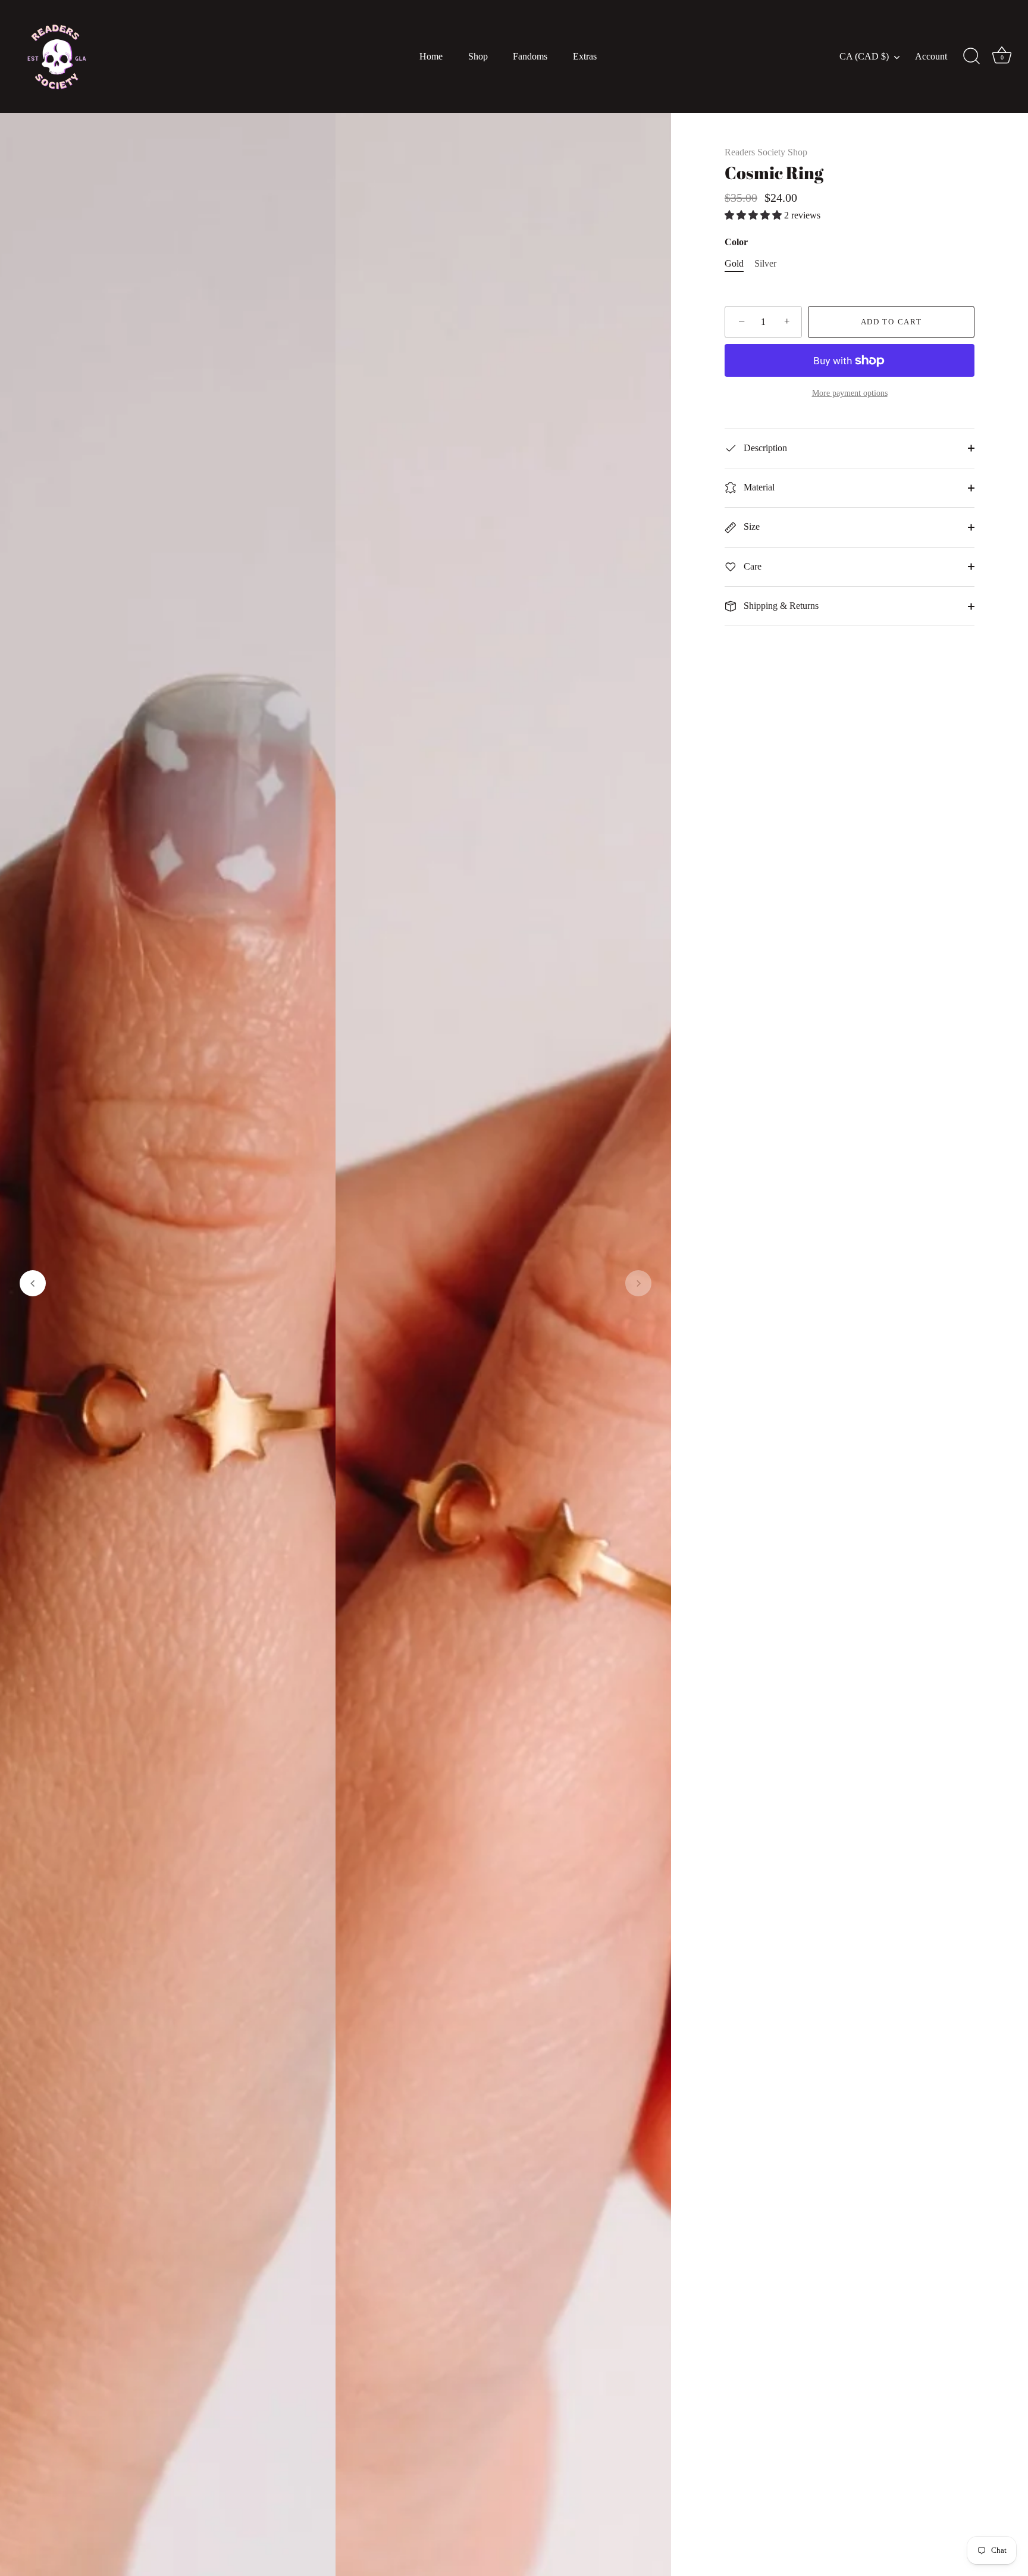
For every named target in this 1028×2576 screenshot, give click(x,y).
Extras (585, 57)
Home (431, 57)
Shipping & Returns (780, 606)
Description (764, 448)
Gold (734, 263)
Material (758, 487)
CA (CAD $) (864, 57)
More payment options (850, 393)
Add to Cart (891, 322)
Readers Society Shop (766, 152)
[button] (33, 1283)
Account (931, 57)
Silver (765, 263)
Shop (478, 57)
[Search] (971, 57)
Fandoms (530, 57)
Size (750, 526)
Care (751, 566)
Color (736, 242)
